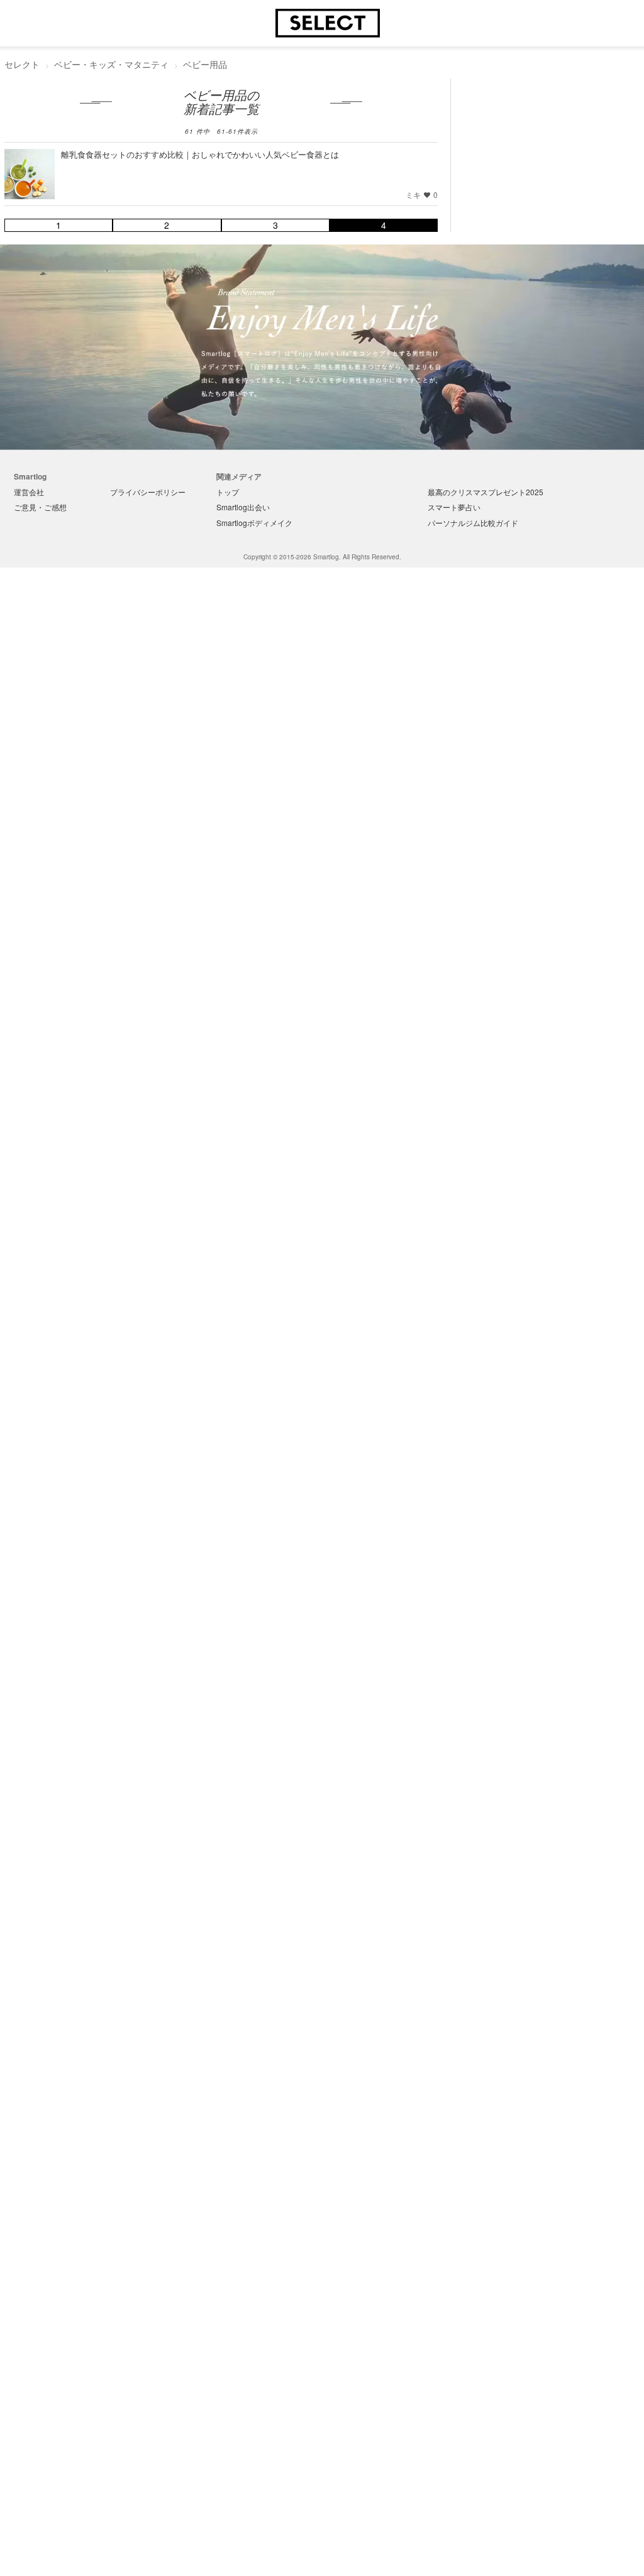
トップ (228, 492)
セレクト (22, 64)
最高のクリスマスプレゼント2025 (486, 492)
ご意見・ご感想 (40, 507)
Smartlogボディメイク (254, 523)
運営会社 (29, 492)
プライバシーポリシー (148, 492)
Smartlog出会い (243, 507)
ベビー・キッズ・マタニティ (111, 64)
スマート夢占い (454, 507)
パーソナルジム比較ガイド (473, 523)
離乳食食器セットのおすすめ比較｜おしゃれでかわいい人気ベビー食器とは (200, 154)
